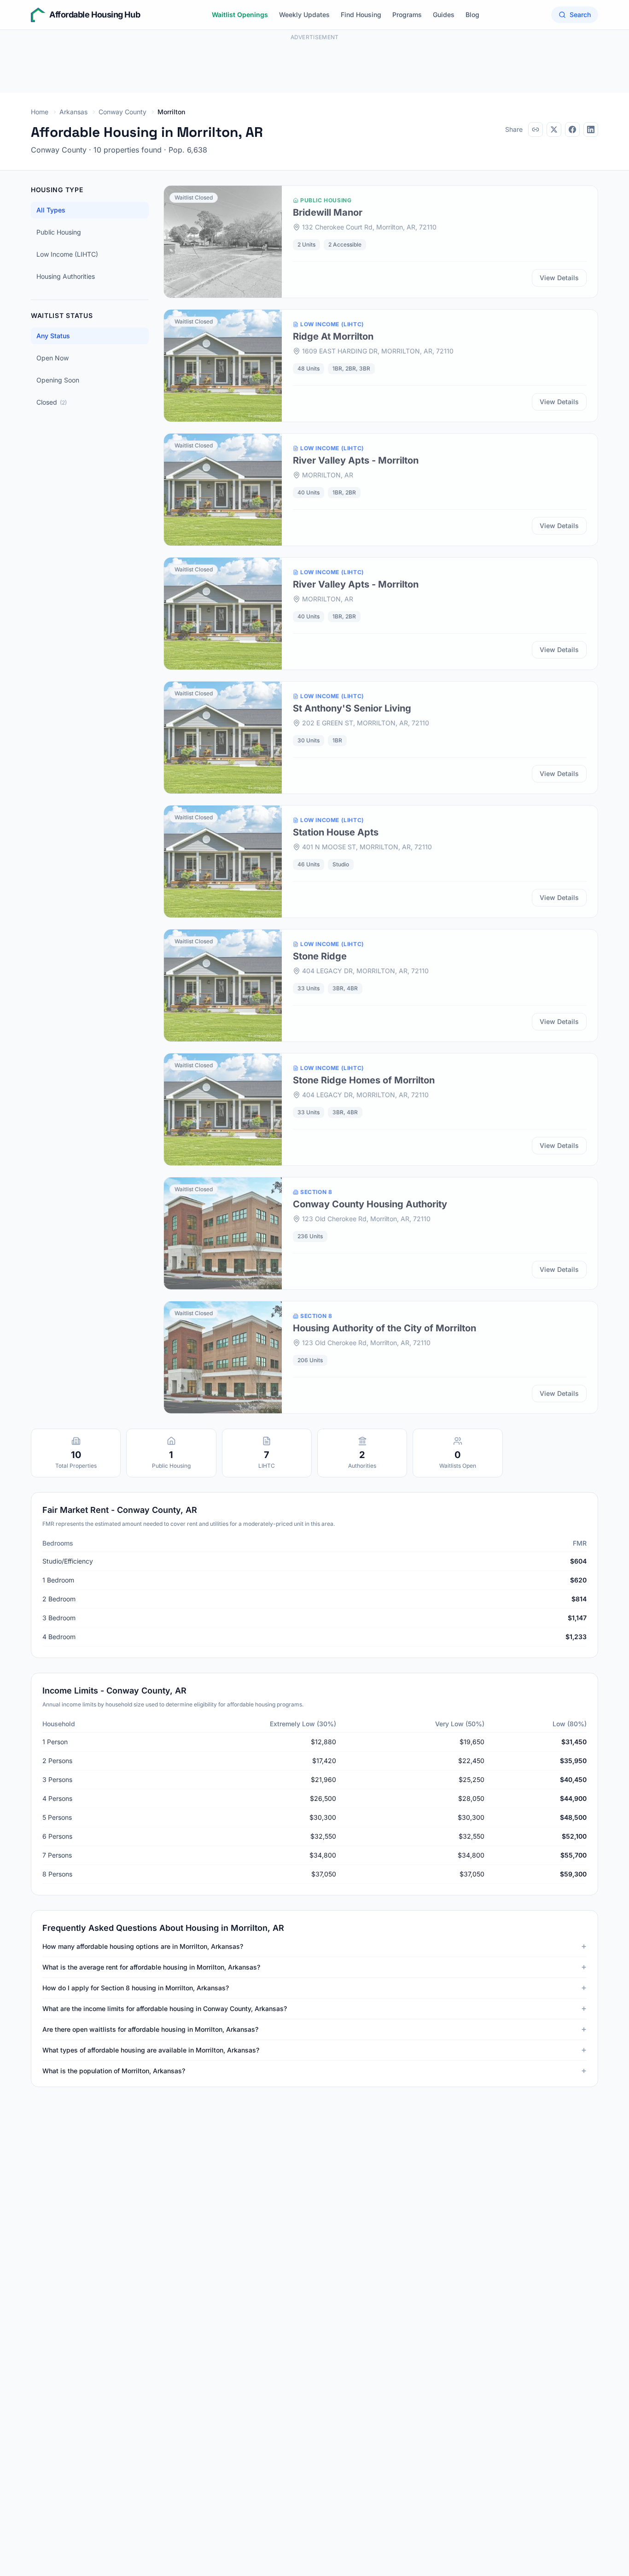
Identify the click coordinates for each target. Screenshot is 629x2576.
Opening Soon (58, 380)
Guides (444, 15)
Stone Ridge (320, 956)
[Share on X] (554, 129)
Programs (407, 15)
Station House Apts (336, 832)
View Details (559, 278)
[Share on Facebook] (572, 129)
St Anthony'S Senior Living (352, 708)
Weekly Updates (304, 15)
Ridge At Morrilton (333, 336)
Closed (52, 402)
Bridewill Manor (328, 212)
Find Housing (361, 15)
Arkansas (73, 112)
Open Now (52, 358)
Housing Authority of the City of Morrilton (384, 1328)
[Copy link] (536, 129)
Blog (472, 15)
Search (580, 15)
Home (40, 112)
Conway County (122, 112)
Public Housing (59, 232)
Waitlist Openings (240, 15)
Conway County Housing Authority (370, 1204)
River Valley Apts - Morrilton (356, 460)
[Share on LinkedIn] (591, 129)
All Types (51, 210)
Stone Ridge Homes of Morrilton (364, 1080)
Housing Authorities (66, 276)
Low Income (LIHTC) (67, 254)
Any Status (53, 336)
